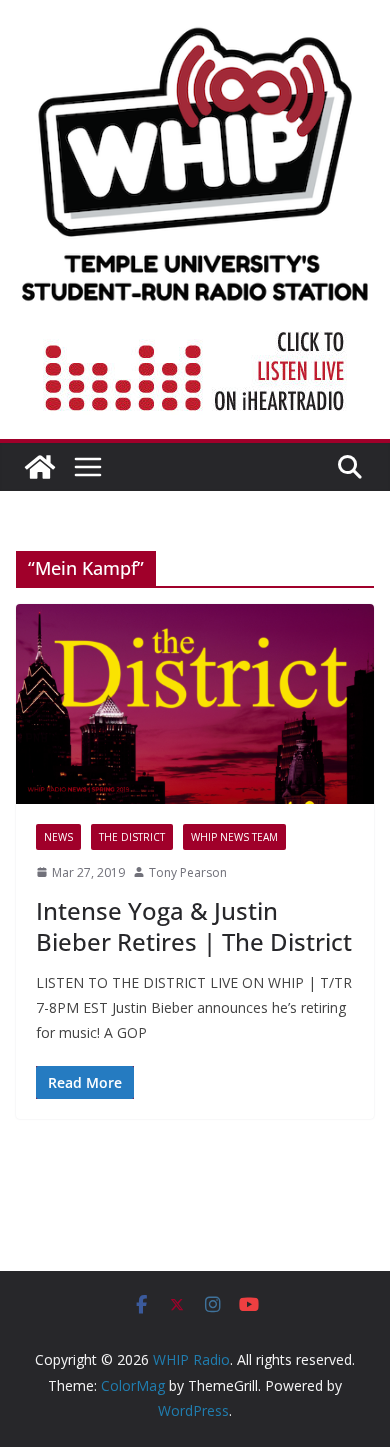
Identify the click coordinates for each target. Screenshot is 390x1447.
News (58, 837)
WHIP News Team (234, 837)
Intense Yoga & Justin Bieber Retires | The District (194, 926)
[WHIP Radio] (40, 467)
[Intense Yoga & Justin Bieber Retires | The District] (195, 703)
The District (132, 837)
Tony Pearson (188, 872)
